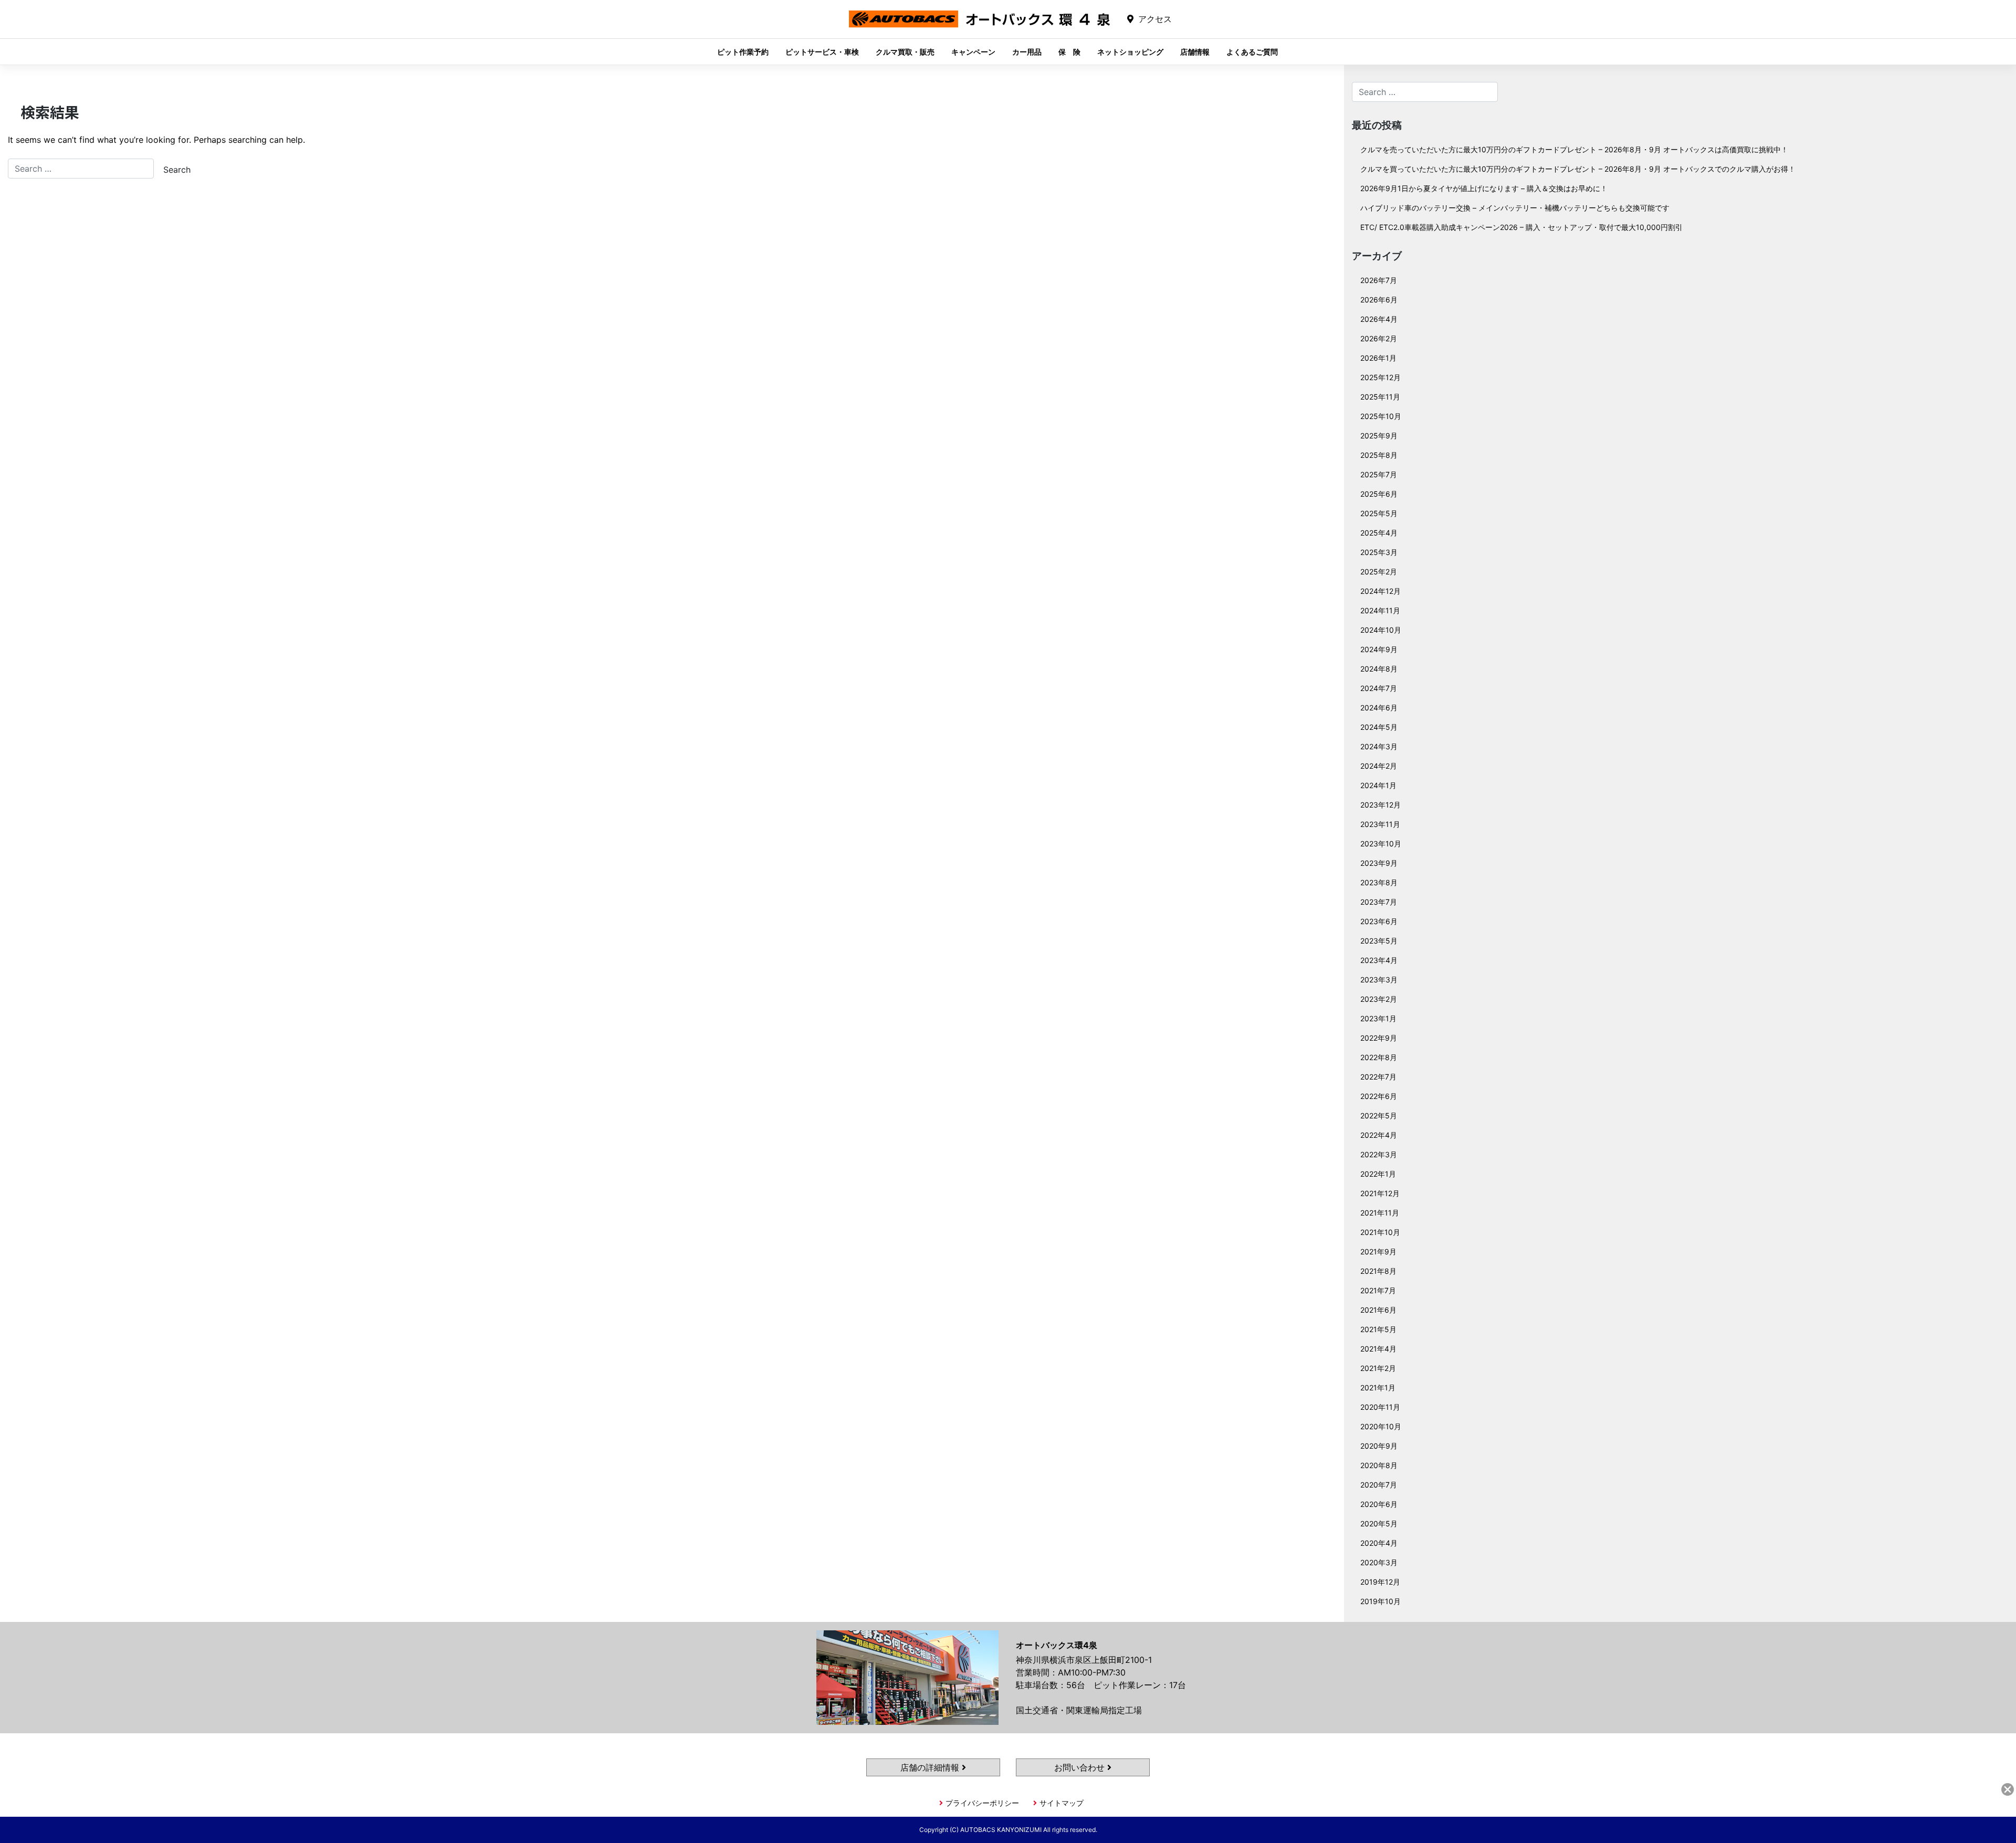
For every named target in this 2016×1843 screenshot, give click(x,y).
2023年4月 (1379, 960)
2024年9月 (1379, 649)
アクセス (1155, 19)
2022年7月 (1378, 1077)
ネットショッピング (1130, 52)
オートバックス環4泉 (980, 27)
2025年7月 (1379, 474)
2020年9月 (1379, 1446)
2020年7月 (1379, 1485)
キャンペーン (973, 52)
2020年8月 (1379, 1465)
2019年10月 (1380, 1601)
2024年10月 (1381, 630)
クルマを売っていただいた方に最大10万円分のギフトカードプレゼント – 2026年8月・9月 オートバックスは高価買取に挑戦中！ (1574, 149)
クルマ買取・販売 (905, 52)
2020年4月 (1379, 1543)
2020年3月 (1379, 1562)
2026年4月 (1379, 319)
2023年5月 (1379, 941)
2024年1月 (1378, 785)
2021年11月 (1380, 1213)
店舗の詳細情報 (931, 1767)
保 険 (1069, 52)
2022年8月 (1379, 1057)
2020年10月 (1381, 1426)
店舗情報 (1195, 52)
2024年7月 (1379, 688)
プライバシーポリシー (982, 1803)
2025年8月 (1379, 455)
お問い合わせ (1081, 1767)
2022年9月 (1379, 1038)
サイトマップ (1062, 1803)
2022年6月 (1379, 1096)
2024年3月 (1379, 746)
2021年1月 (1378, 1388)
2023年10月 (1381, 844)
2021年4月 (1378, 1349)
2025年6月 (1379, 494)
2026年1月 (1378, 358)
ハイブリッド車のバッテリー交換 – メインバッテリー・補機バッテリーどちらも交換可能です (1515, 208)
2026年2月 (1379, 338)
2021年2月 (1378, 1368)
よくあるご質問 (1252, 52)
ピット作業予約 (743, 52)
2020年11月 (1380, 1407)
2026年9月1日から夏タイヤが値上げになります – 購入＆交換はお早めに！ (1484, 188)
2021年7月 (1378, 1290)
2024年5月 (1379, 727)
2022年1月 (1378, 1174)
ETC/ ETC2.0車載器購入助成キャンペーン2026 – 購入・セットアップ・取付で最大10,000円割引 (1521, 227)
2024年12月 (1380, 591)
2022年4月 (1379, 1135)
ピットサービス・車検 (822, 52)
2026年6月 (1379, 300)
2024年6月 (1379, 708)
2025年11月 (1380, 397)
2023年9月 (1379, 863)
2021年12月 (1380, 1193)
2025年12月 (1380, 377)
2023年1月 (1378, 1018)
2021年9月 (1378, 1252)
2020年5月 (1379, 1523)
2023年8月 (1379, 882)
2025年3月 (1379, 552)
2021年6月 (1378, 1310)
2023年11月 (1380, 824)
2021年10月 (1380, 1232)
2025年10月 (1381, 416)
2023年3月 (1379, 980)
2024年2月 (1379, 766)
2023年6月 (1379, 921)
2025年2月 (1379, 572)
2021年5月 (1378, 1329)
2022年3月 (1379, 1154)
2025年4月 (1379, 533)
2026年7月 (1379, 280)
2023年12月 (1380, 805)
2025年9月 (1379, 436)
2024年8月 (1379, 669)
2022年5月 (1379, 1116)
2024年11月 (1380, 610)
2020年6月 (1379, 1504)
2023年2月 (1379, 999)
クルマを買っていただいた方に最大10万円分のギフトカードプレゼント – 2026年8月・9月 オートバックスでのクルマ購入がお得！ (1578, 169)
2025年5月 (1379, 513)
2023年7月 (1379, 902)
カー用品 (1027, 52)
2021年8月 (1378, 1271)
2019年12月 (1380, 1582)
